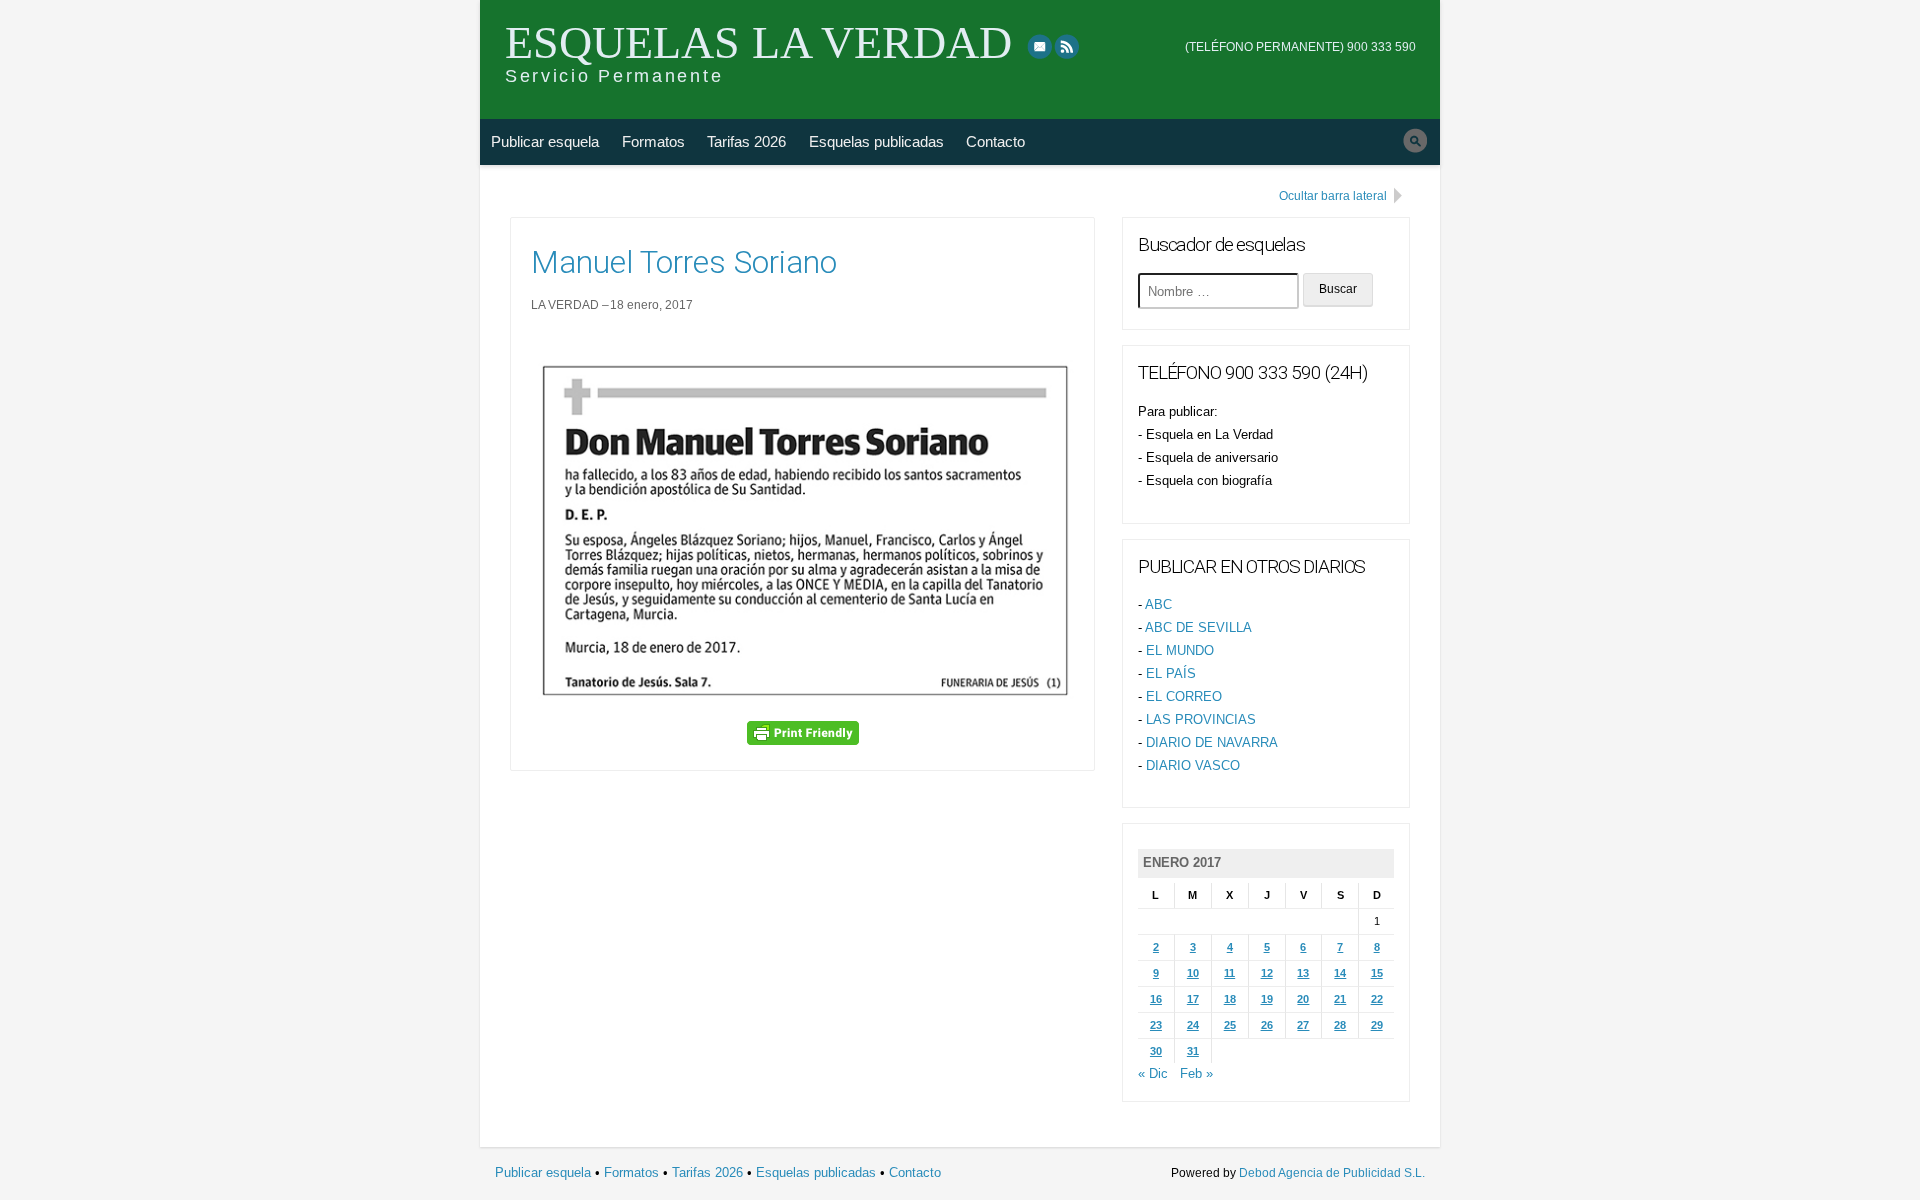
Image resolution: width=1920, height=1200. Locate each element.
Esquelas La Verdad (758, 42)
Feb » (1196, 1073)
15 (1377, 973)
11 (1229, 973)
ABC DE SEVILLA (1198, 627)
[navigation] (1300, 33)
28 (1340, 1025)
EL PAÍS (1171, 673)
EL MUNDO (1180, 650)
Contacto (995, 141)
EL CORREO (1184, 696)
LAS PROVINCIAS (1201, 719)
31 (1193, 1051)
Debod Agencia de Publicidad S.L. (1332, 1173)
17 (1193, 999)
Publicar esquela (545, 141)
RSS (1068, 46)
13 (1303, 973)
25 (1230, 1025)
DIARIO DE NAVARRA (1212, 742)
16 (1156, 999)
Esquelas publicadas (876, 141)
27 (1303, 1025)
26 (1267, 1025)
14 (1340, 973)
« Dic (1153, 1073)
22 (1377, 999)
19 (1267, 999)
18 (1230, 999)
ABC (1158, 604)
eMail (1040, 46)
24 (1193, 1025)
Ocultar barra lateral (1333, 196)
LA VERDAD (565, 305)
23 (1156, 1025)
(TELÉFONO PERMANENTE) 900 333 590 (1300, 47)
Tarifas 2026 (746, 141)
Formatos (653, 141)
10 (1193, 973)
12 (1267, 973)
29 (1377, 1025)
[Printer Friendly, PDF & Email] (803, 733)
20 (1303, 999)
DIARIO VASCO (1193, 765)
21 (1340, 999)
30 (1156, 1051)
